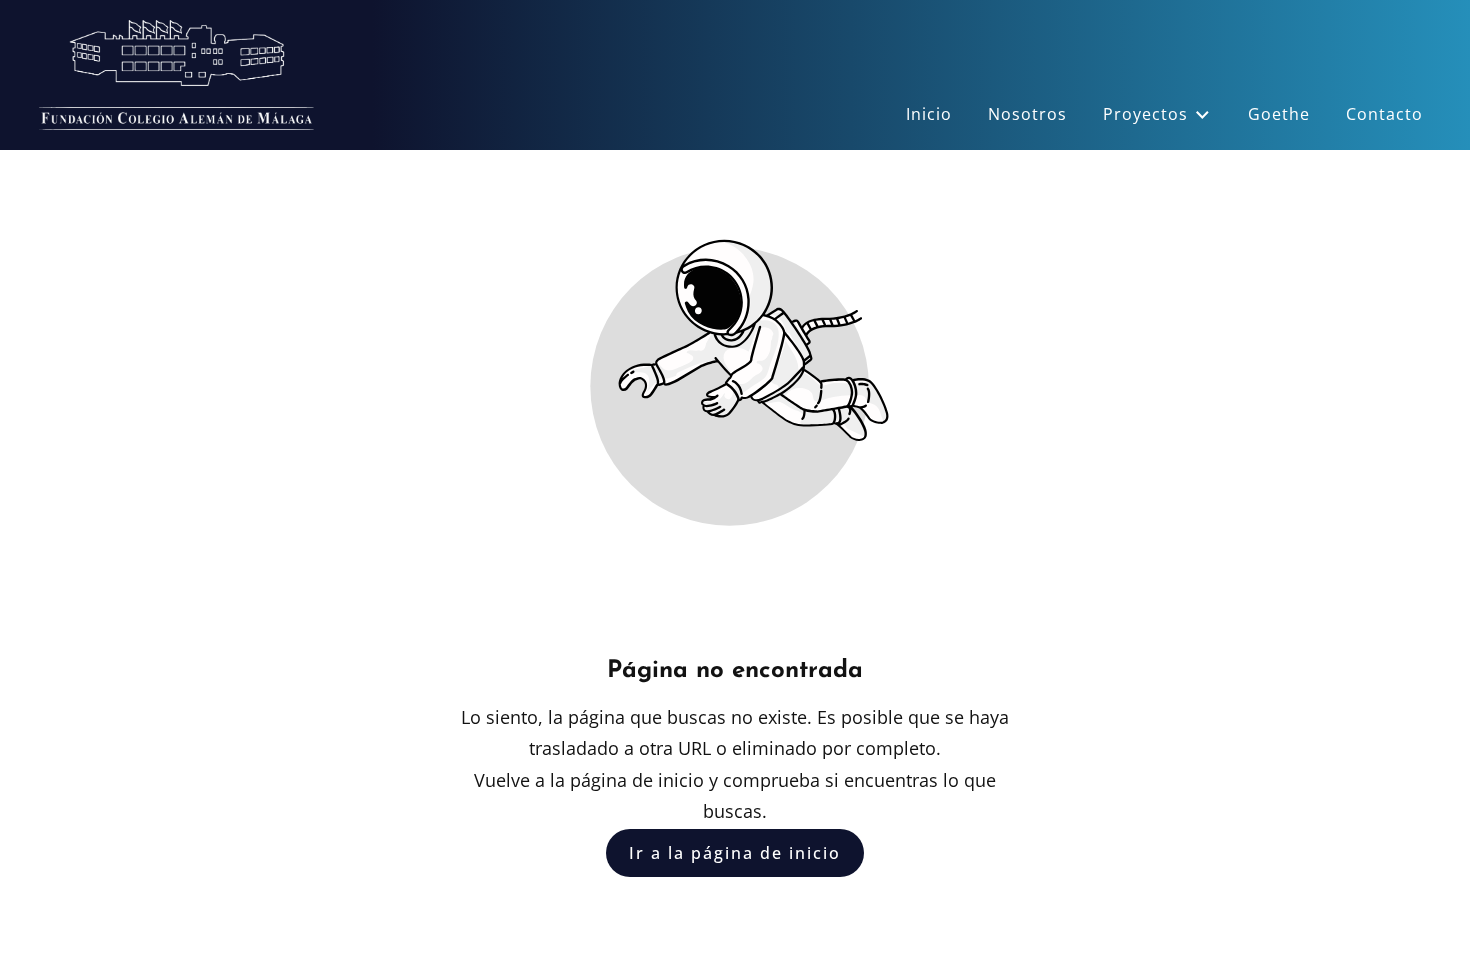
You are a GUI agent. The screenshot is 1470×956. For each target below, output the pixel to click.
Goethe (1279, 114)
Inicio (929, 114)
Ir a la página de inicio (735, 853)
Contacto (1384, 114)
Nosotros (1027, 114)
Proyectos (1145, 114)
